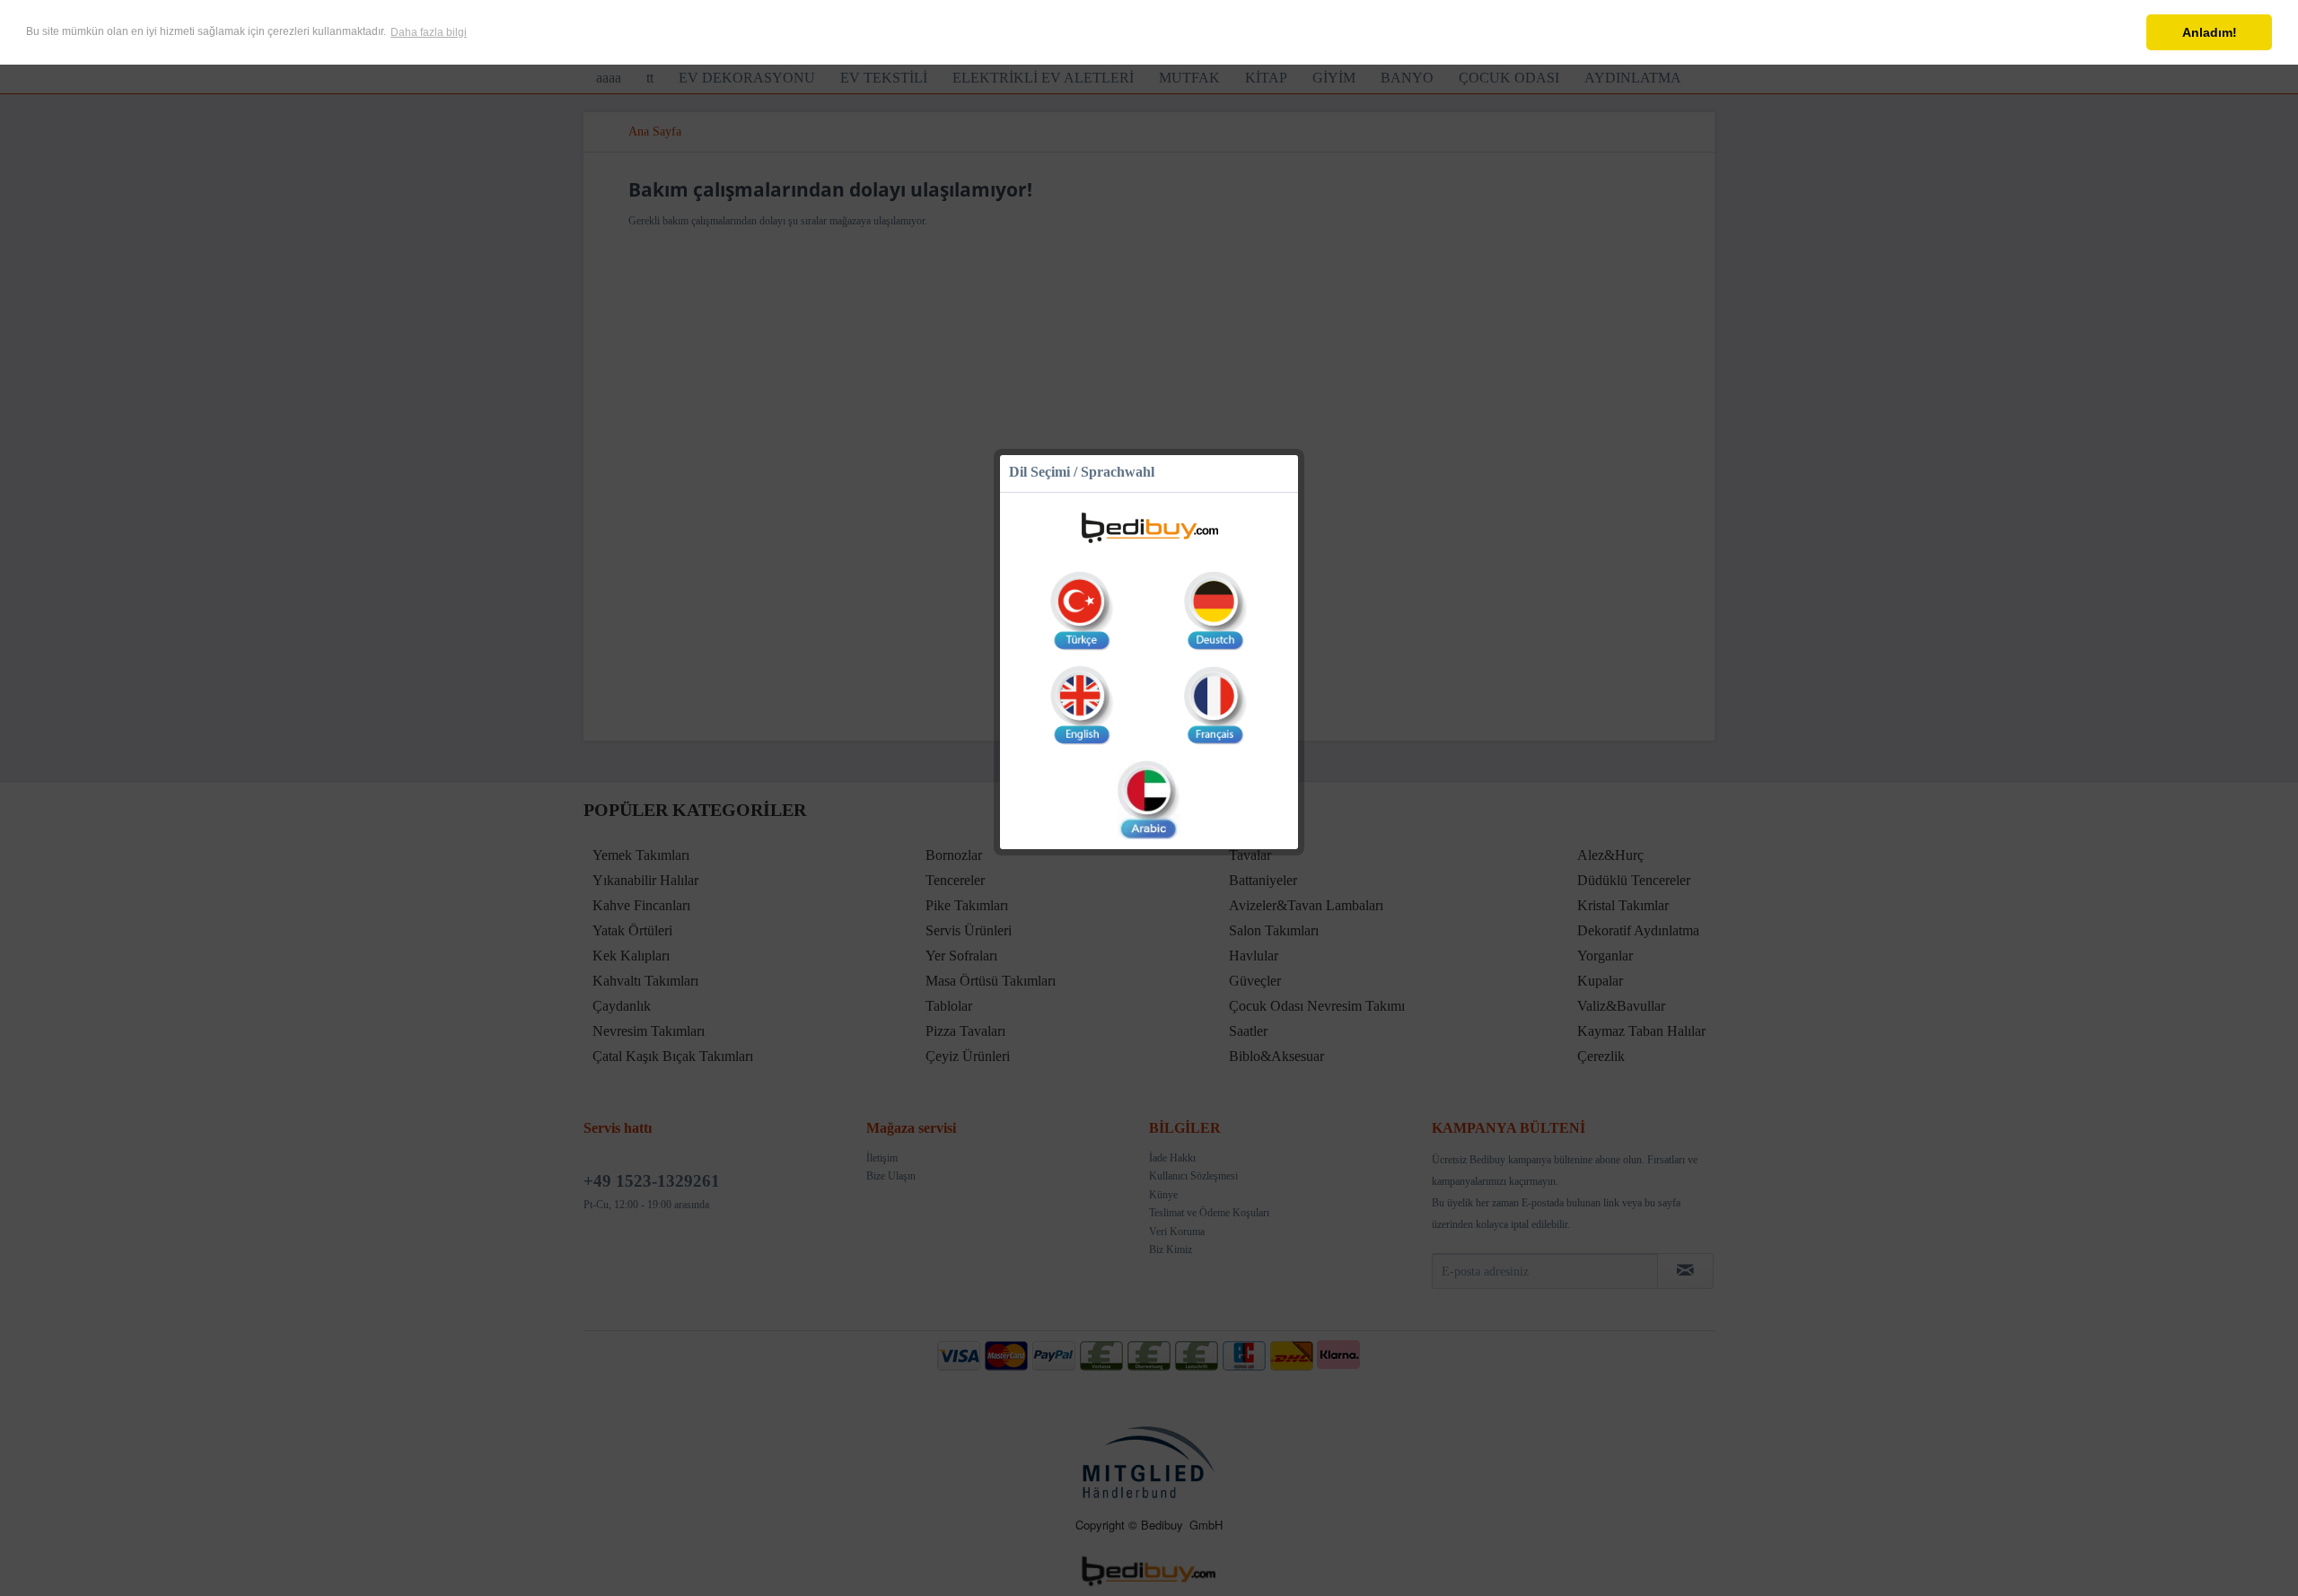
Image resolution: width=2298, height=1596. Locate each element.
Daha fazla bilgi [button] (429, 32)
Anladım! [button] (2210, 32)
